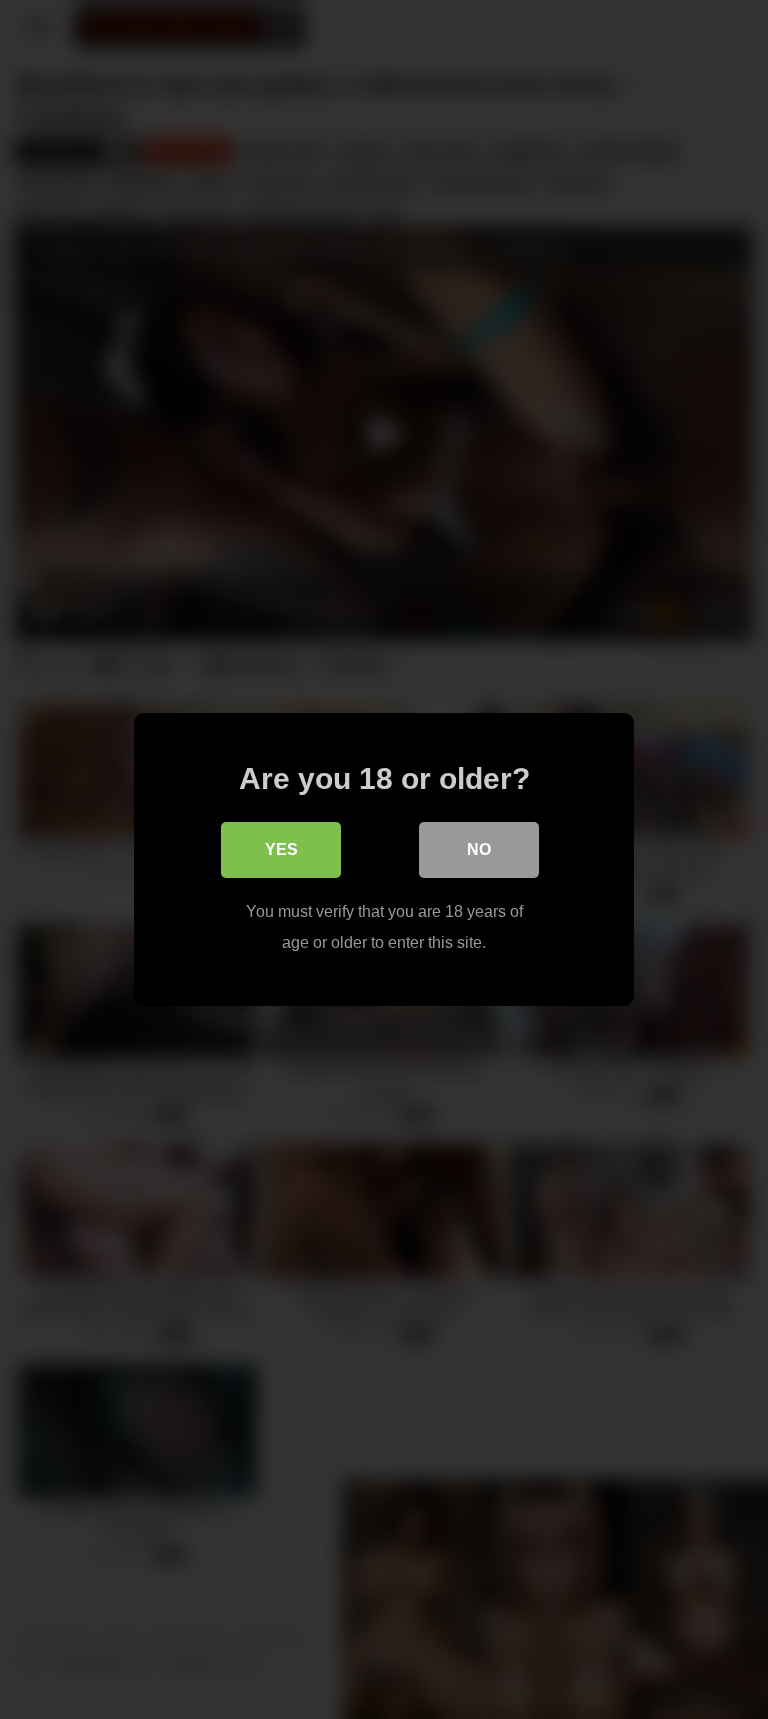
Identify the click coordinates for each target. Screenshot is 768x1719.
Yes (281, 849)
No (479, 849)
